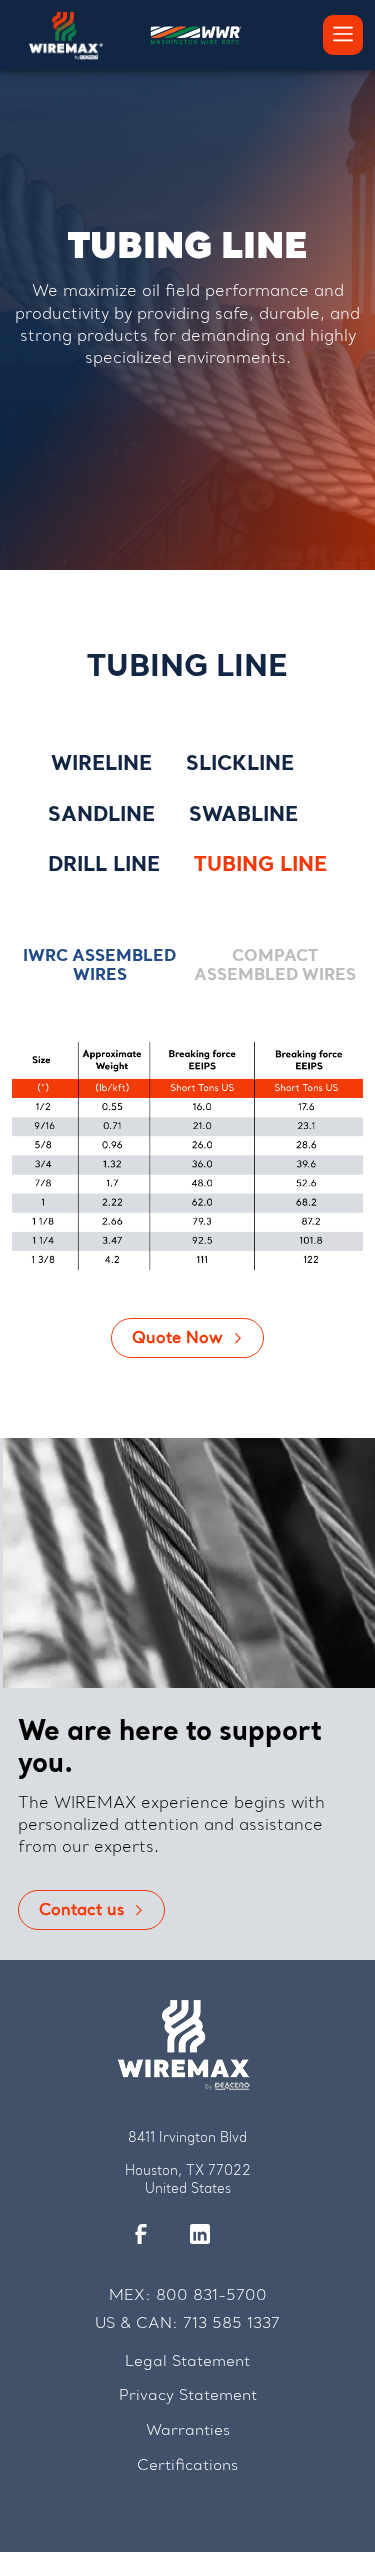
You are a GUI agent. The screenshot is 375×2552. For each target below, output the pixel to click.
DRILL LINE (104, 866)
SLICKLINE (240, 765)
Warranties (188, 2431)
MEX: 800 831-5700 (188, 2296)
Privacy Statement (188, 2396)
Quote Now (177, 1339)
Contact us (81, 1911)
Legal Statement (187, 2362)
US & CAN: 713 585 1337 (187, 2324)
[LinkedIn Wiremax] (210, 2235)
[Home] (66, 30)
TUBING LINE (260, 866)
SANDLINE (101, 816)
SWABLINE (243, 816)
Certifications (187, 2466)
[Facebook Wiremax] (151, 2235)
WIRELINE (101, 765)
